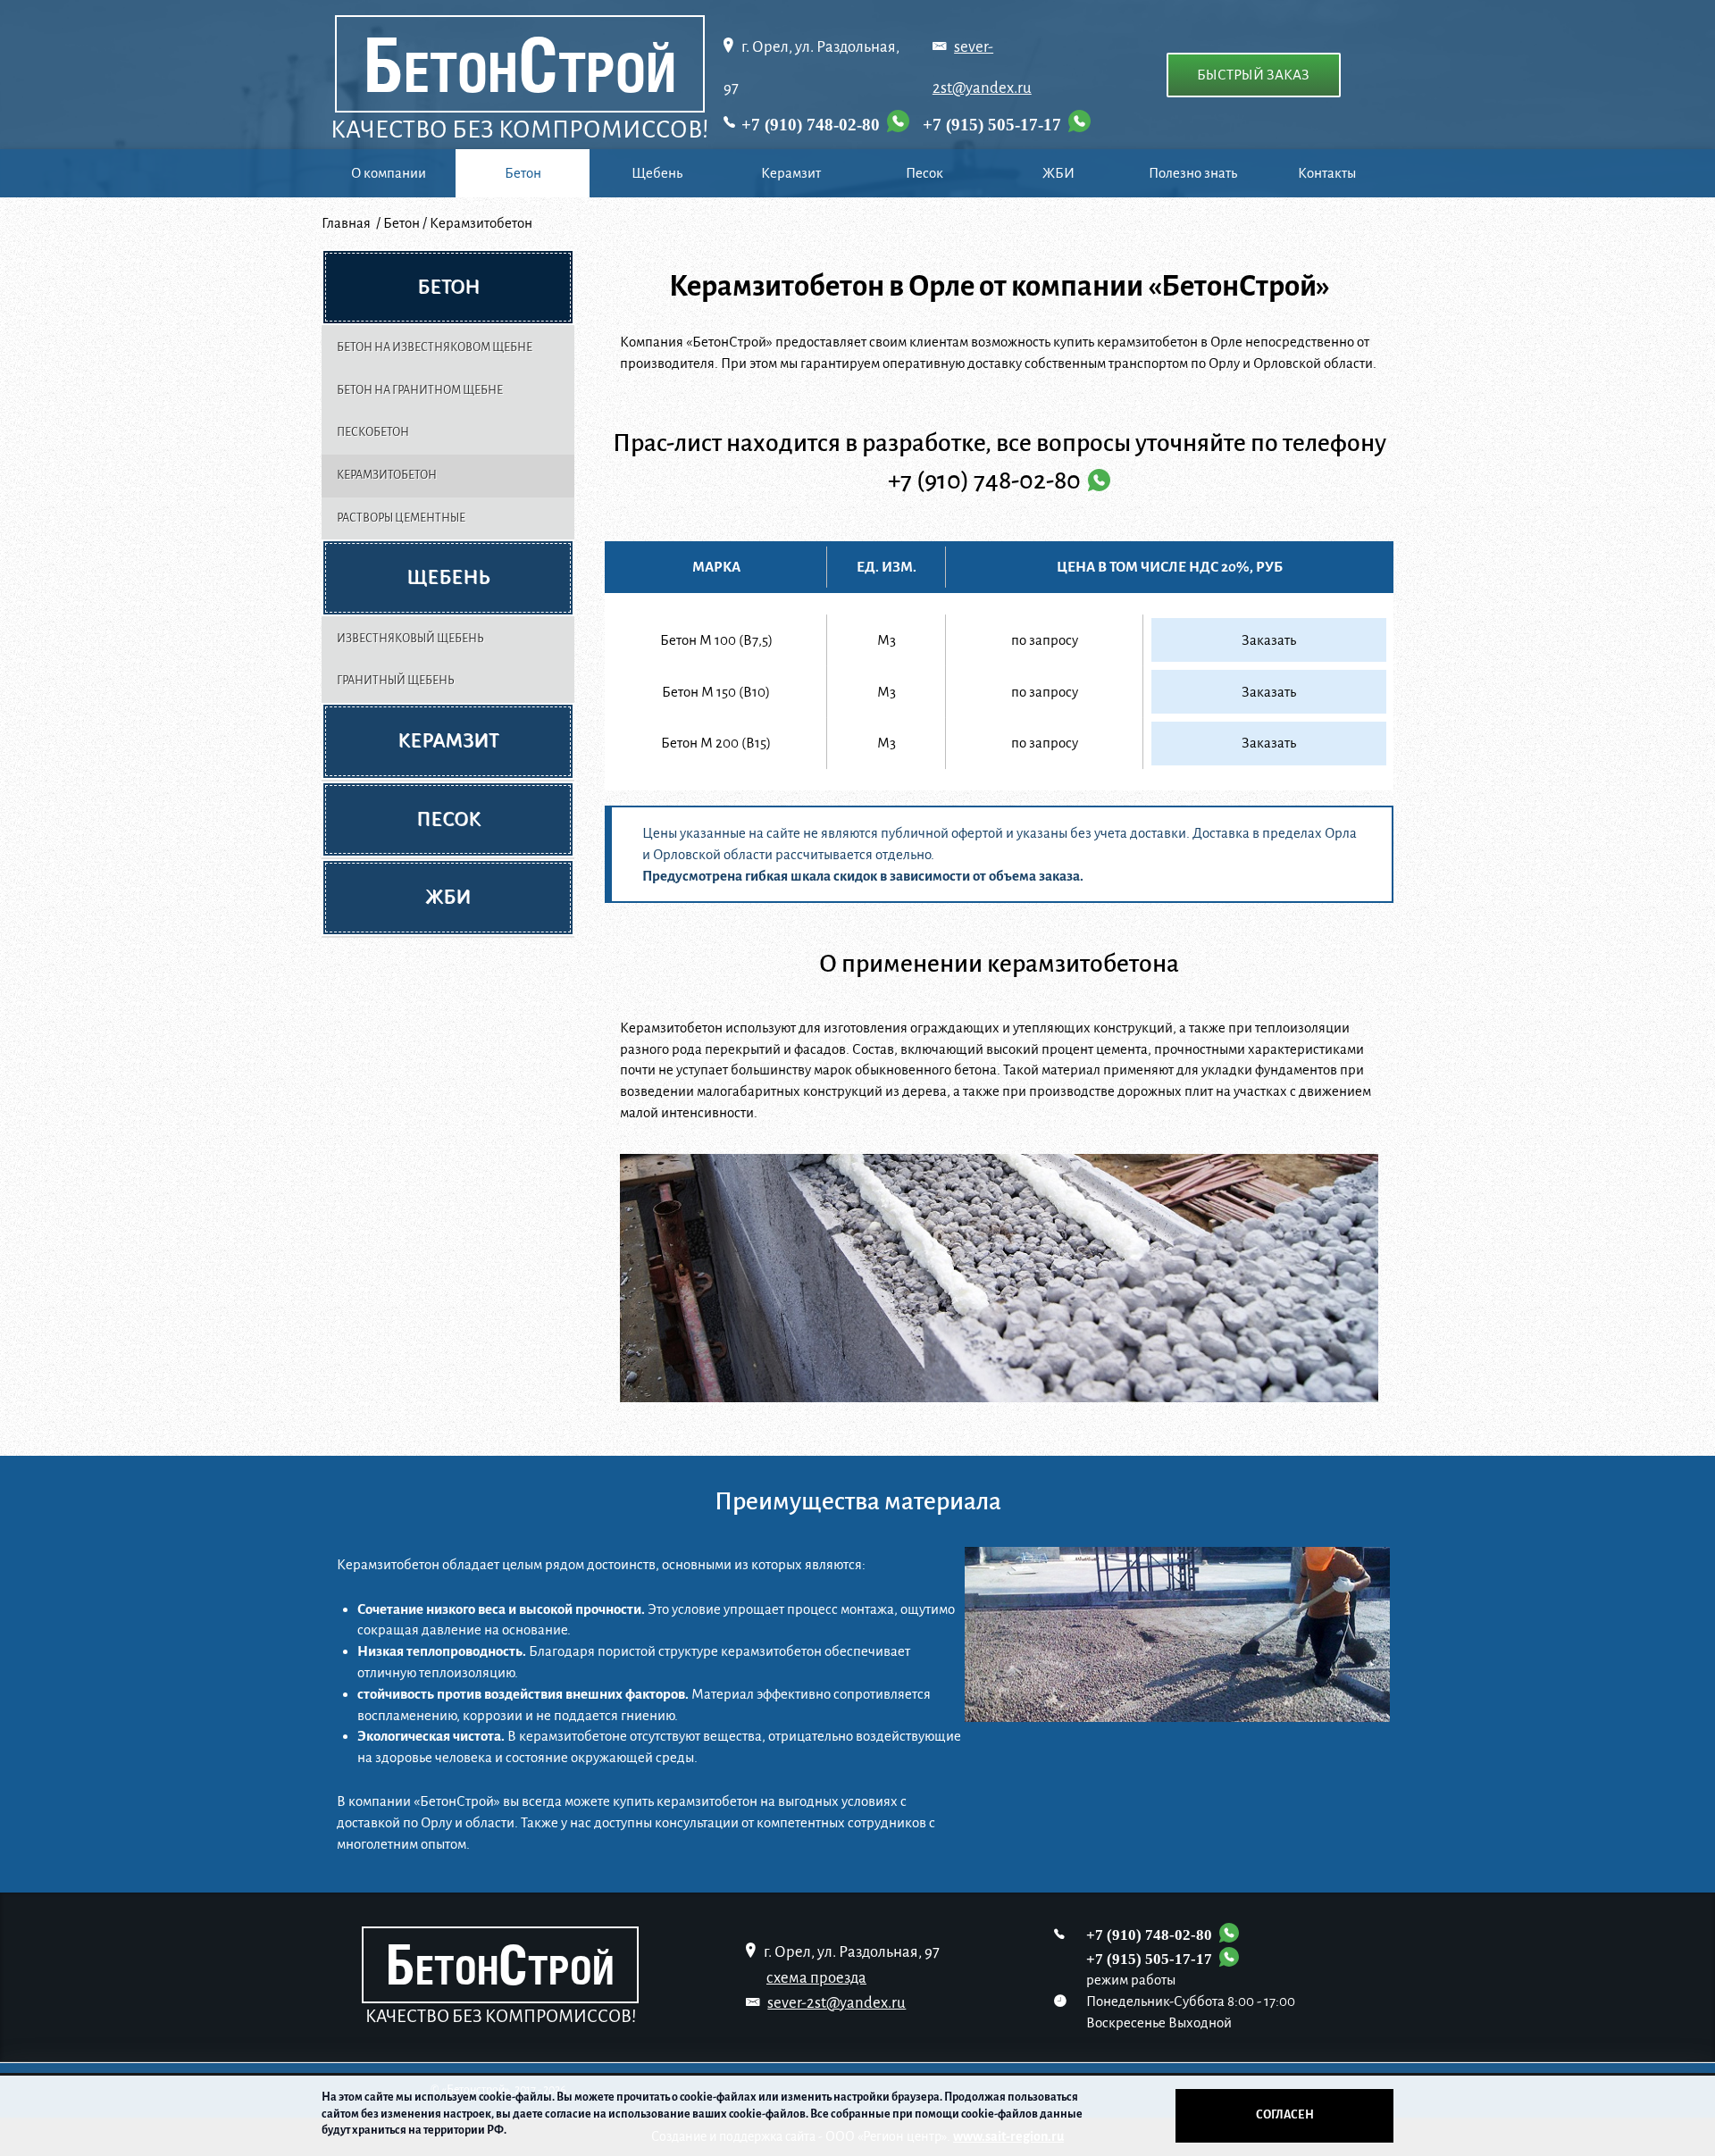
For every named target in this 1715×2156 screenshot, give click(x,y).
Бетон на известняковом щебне (435, 347)
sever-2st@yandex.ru (837, 2003)
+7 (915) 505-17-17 (992, 124)
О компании (389, 173)
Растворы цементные (401, 518)
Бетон (523, 173)
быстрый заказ (1253, 75)
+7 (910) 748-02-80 (811, 124)
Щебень (657, 173)
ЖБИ (1058, 173)
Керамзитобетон (387, 475)
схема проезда (816, 1978)
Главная (347, 223)
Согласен (1285, 2115)
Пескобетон (373, 432)
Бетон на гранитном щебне (420, 390)
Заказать (1269, 640)
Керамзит (791, 173)
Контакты (1327, 173)
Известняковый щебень (410, 639)
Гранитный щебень (396, 681)
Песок (924, 173)
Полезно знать (1193, 173)
